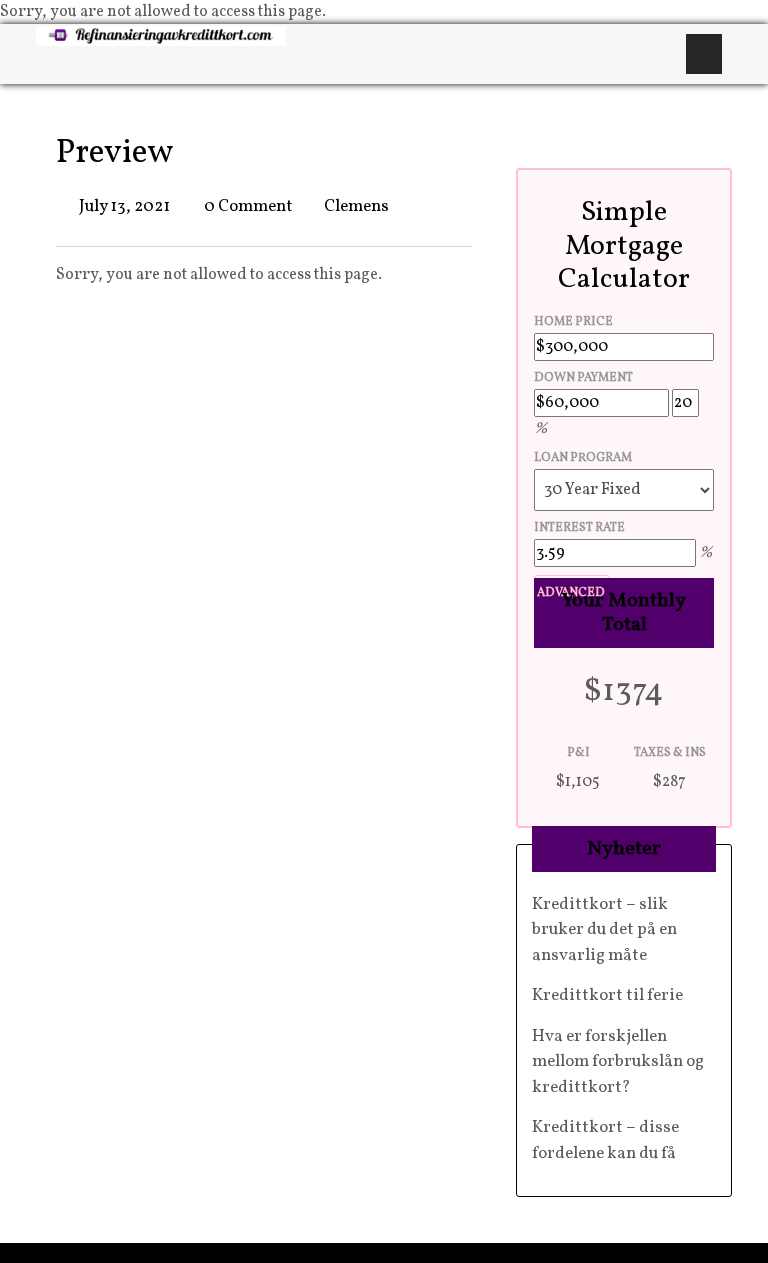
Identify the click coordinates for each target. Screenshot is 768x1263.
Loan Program (583, 458)
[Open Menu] (704, 54)
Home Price (573, 322)
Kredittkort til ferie (607, 995)
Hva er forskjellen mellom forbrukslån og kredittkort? (618, 1062)
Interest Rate (579, 528)
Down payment (583, 378)
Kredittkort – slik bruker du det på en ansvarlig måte (604, 930)
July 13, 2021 (124, 206)
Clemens (356, 206)
